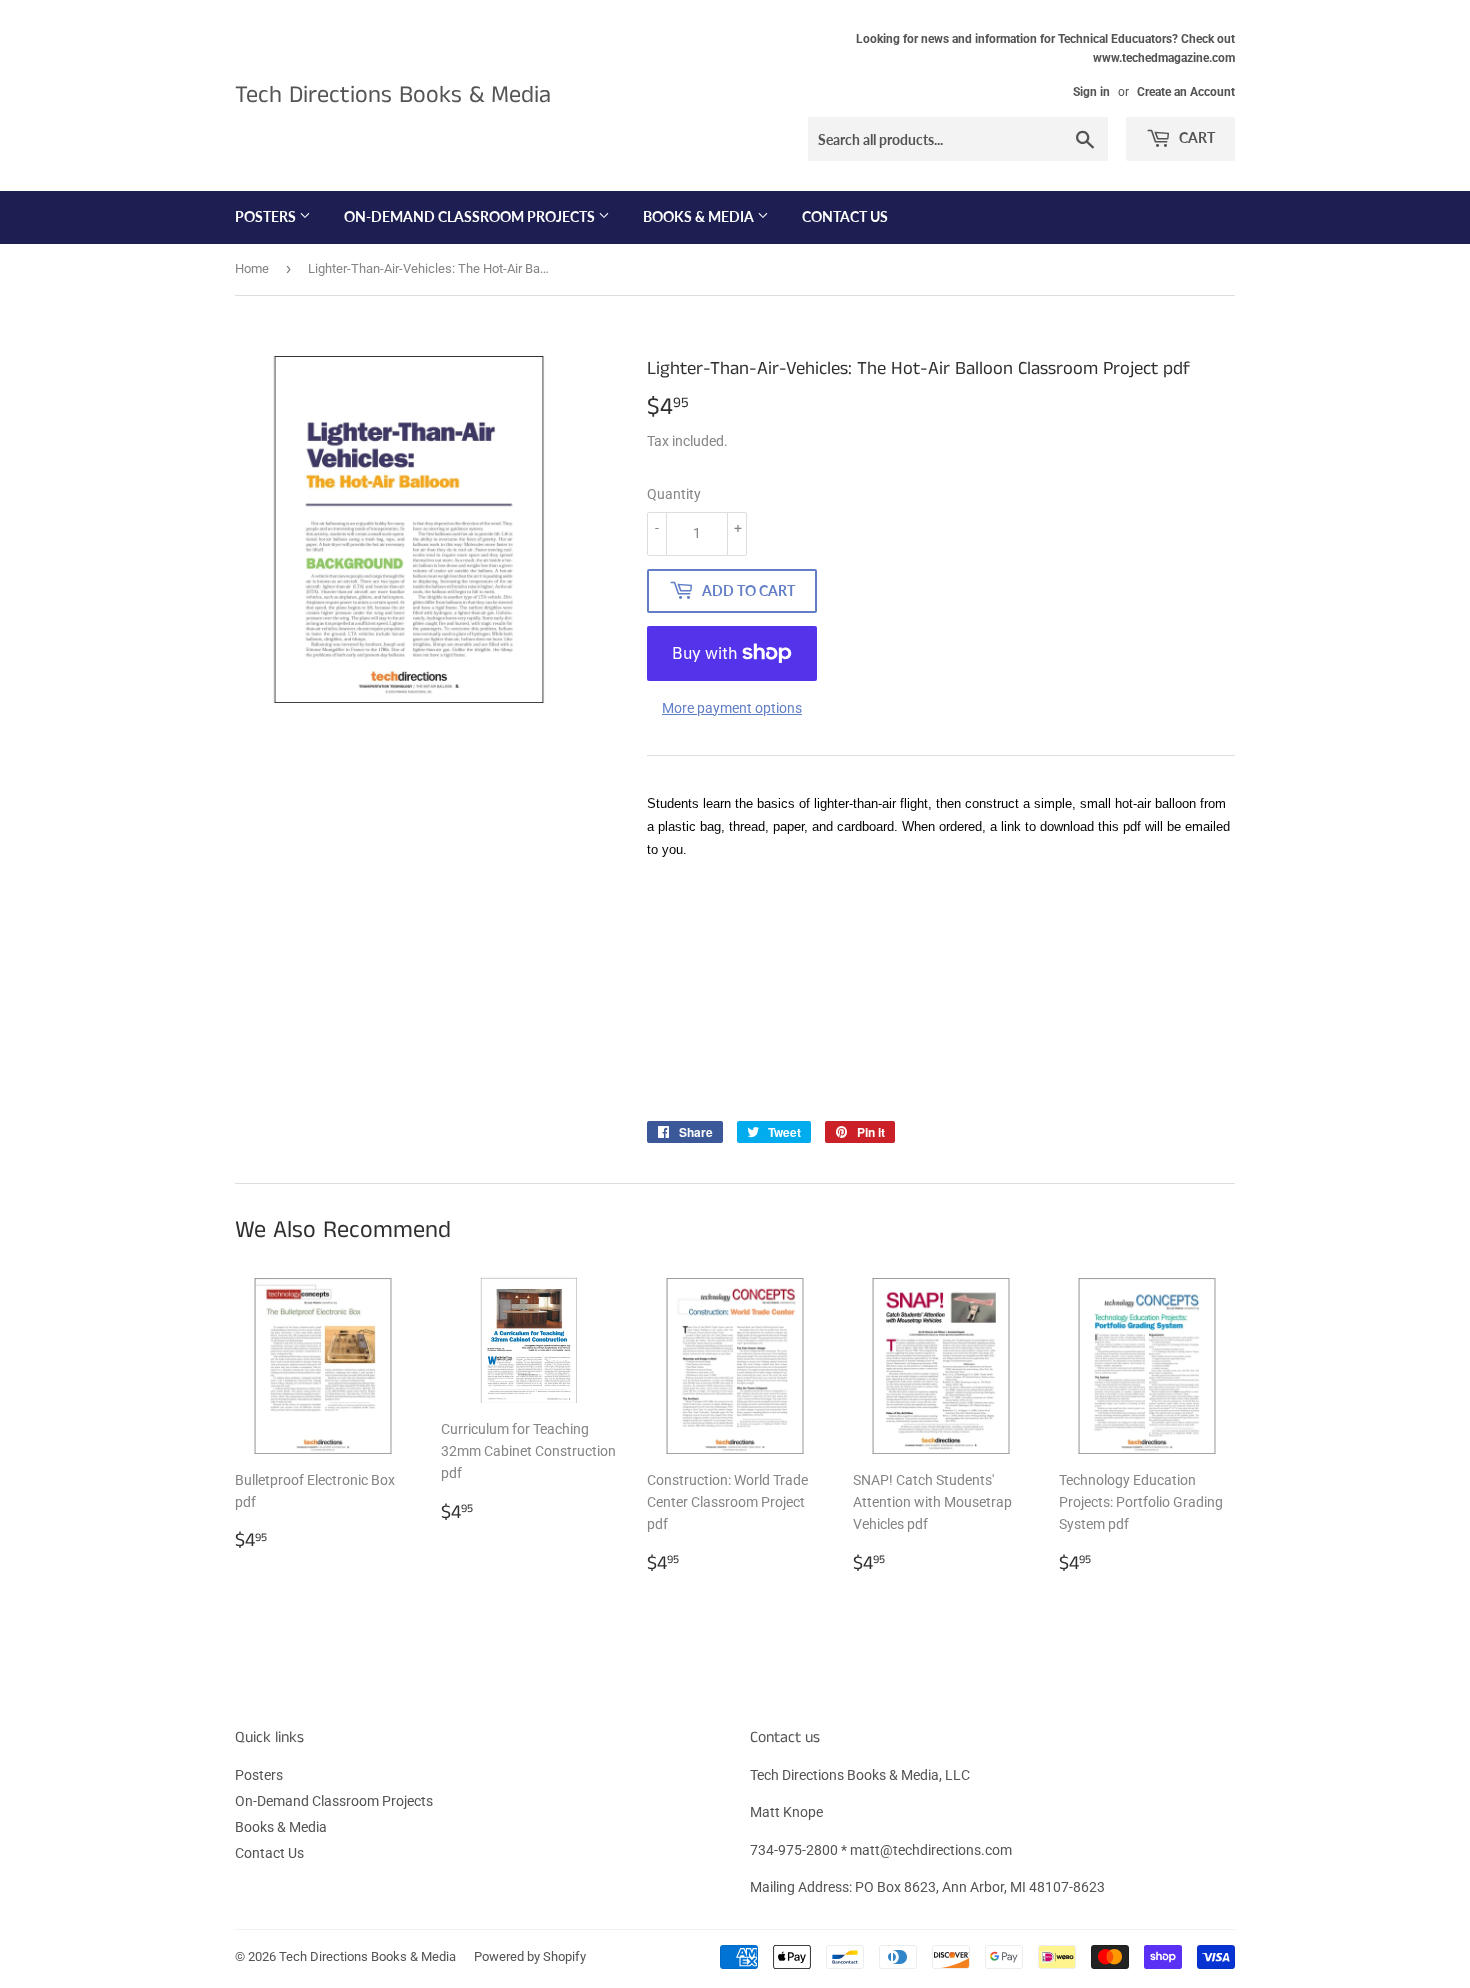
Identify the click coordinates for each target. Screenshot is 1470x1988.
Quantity (674, 494)
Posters (267, 216)
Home (252, 268)
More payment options (732, 708)
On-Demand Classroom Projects (471, 216)
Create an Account (1186, 92)
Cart (1195, 137)
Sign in (1091, 92)
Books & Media (700, 216)
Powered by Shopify (530, 1956)
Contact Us (845, 216)
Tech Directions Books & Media (393, 95)
